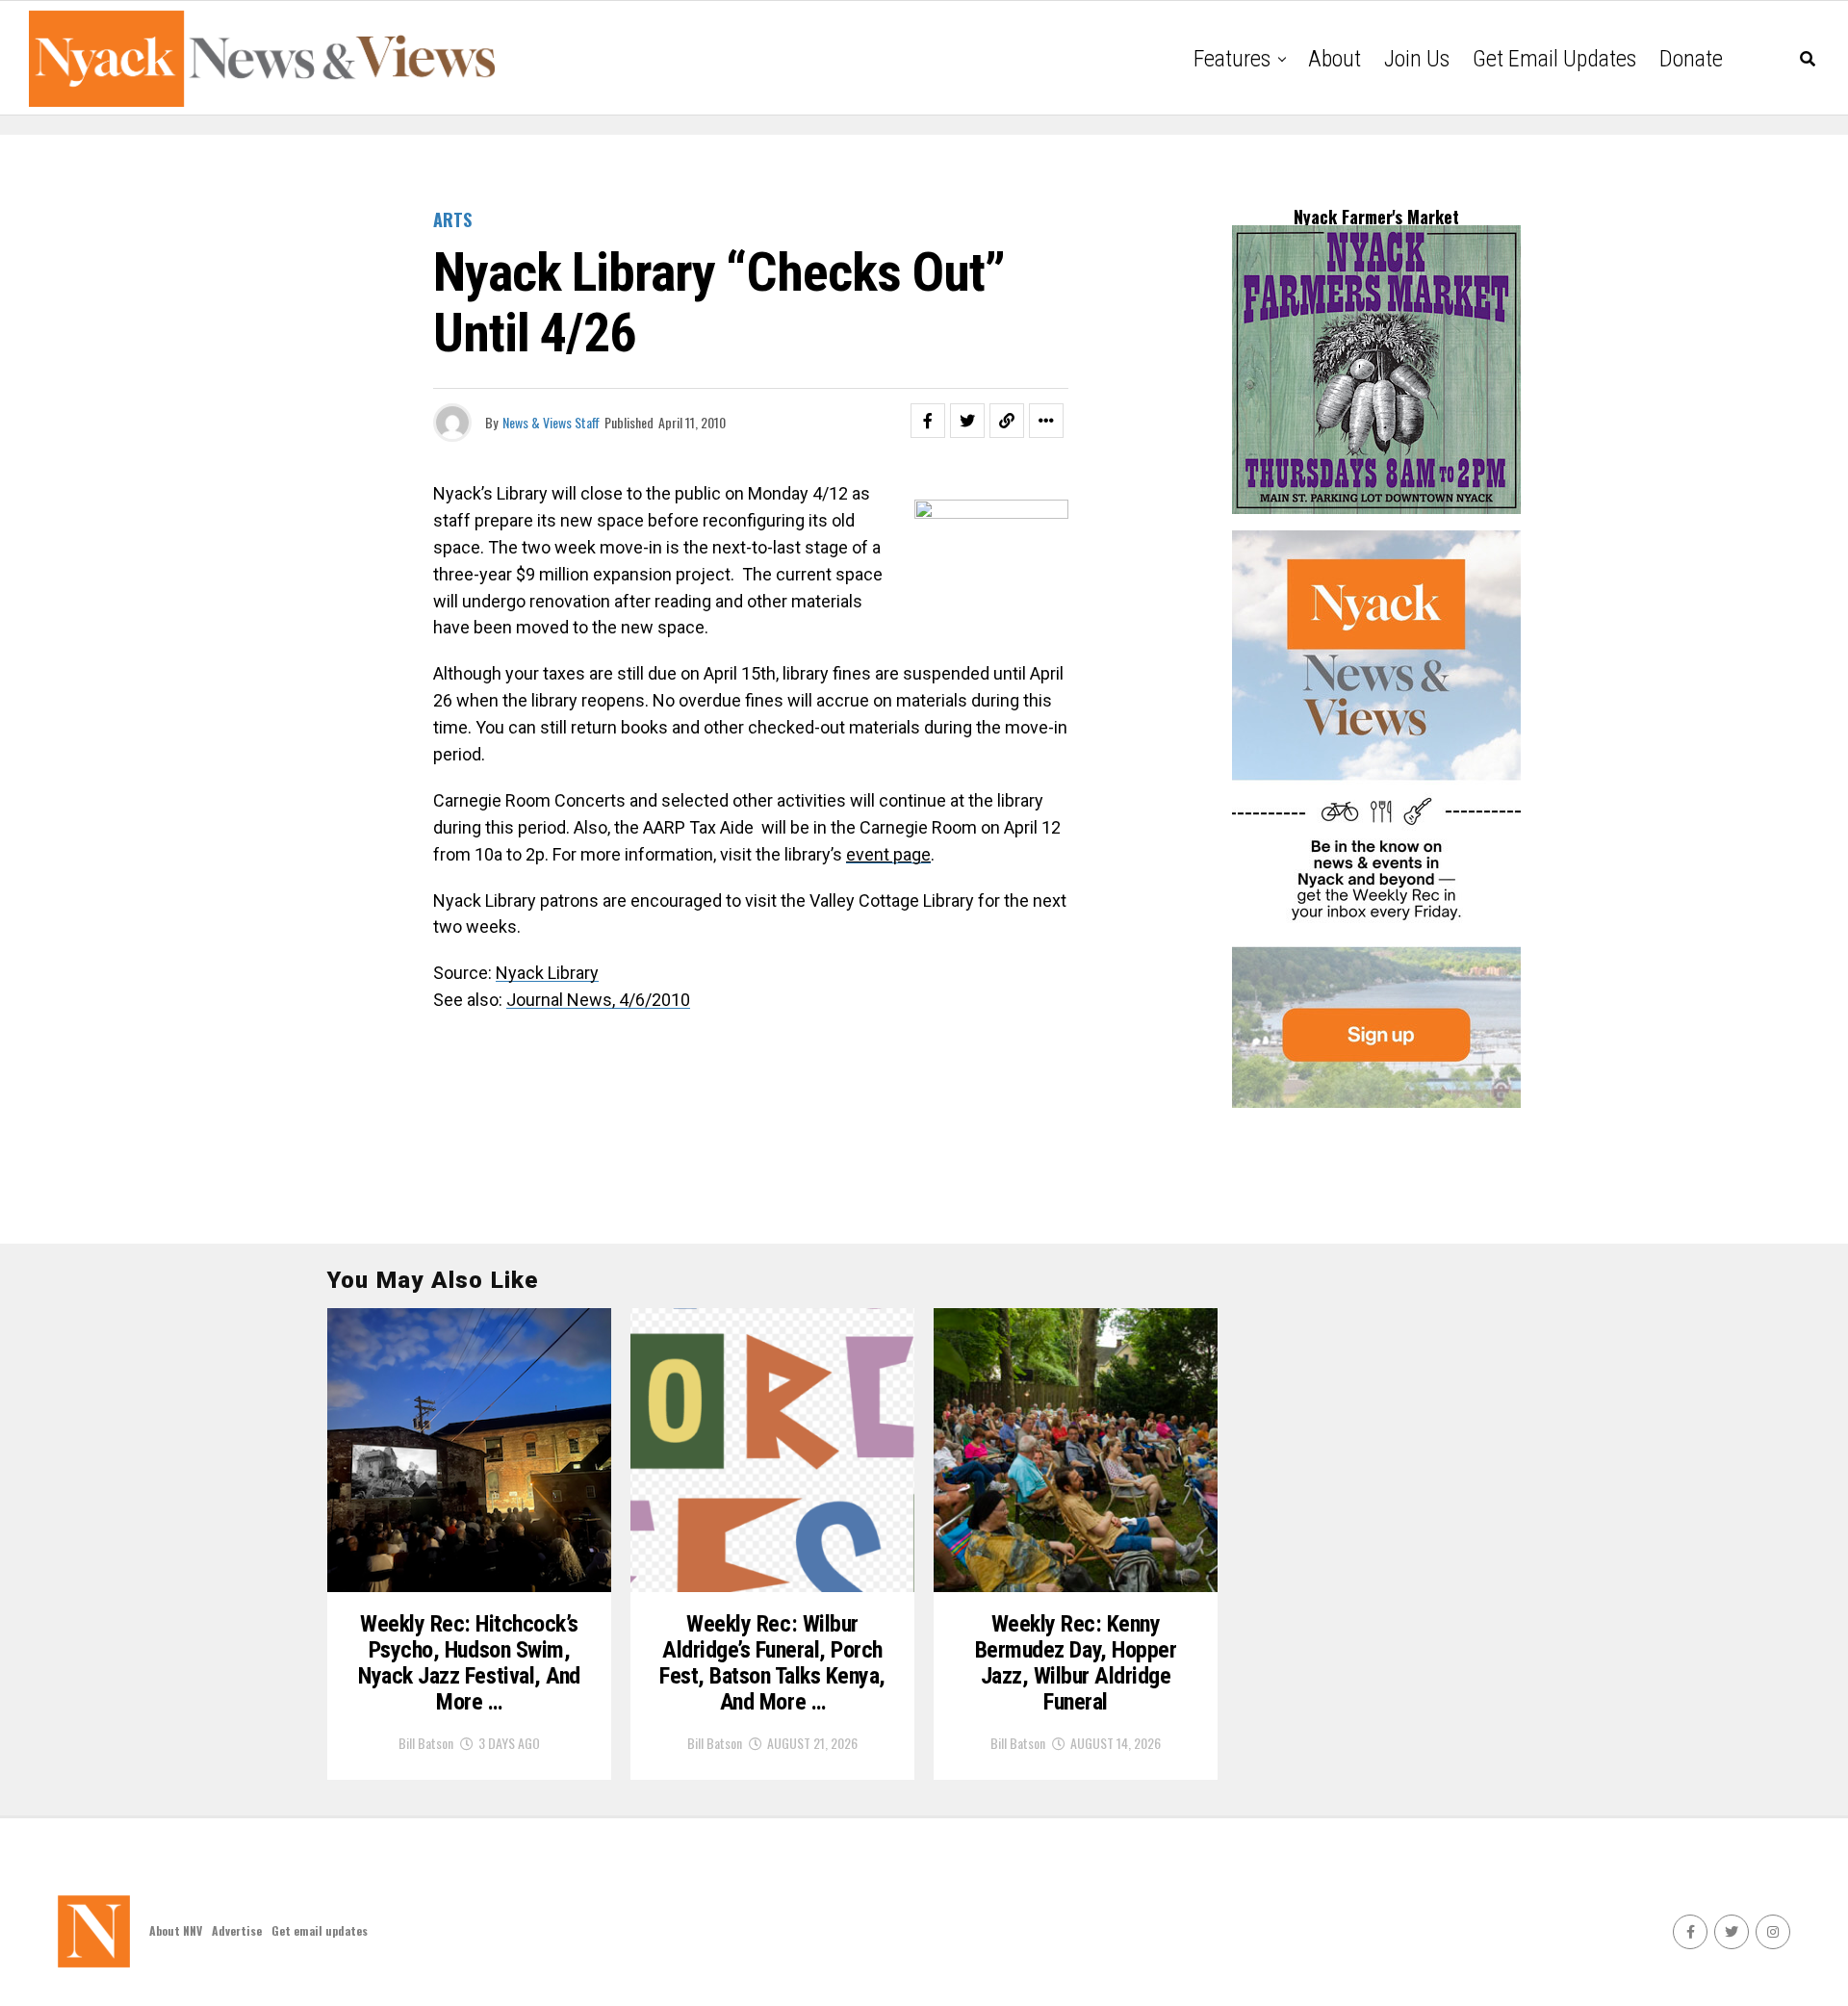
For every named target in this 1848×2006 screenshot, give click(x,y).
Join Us (1417, 59)
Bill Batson (426, 1743)
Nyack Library (547, 973)
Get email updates (1554, 59)
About (1335, 59)
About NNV (176, 1930)
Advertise (237, 1930)
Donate (1691, 59)
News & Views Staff (551, 422)
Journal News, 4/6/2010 (598, 1000)
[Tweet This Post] (967, 421)
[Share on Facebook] (928, 421)
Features (1232, 59)
